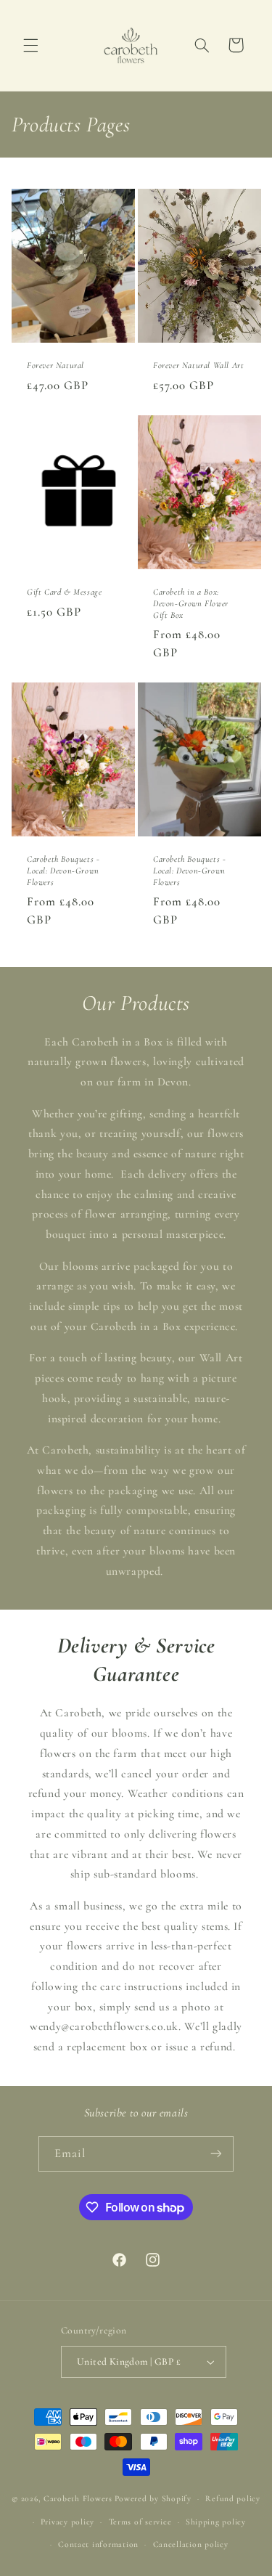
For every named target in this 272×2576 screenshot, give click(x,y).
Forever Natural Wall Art (198, 365)
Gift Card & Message (64, 592)
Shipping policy (216, 2522)
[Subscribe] (216, 2154)
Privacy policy (67, 2522)
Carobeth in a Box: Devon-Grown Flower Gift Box (191, 604)
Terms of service (140, 2522)
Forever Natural (55, 365)
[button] (30, 45)
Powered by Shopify (153, 2498)
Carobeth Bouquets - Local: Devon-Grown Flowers (63, 871)
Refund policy (233, 2498)
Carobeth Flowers (78, 2498)
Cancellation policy (191, 2544)
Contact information (98, 2544)
